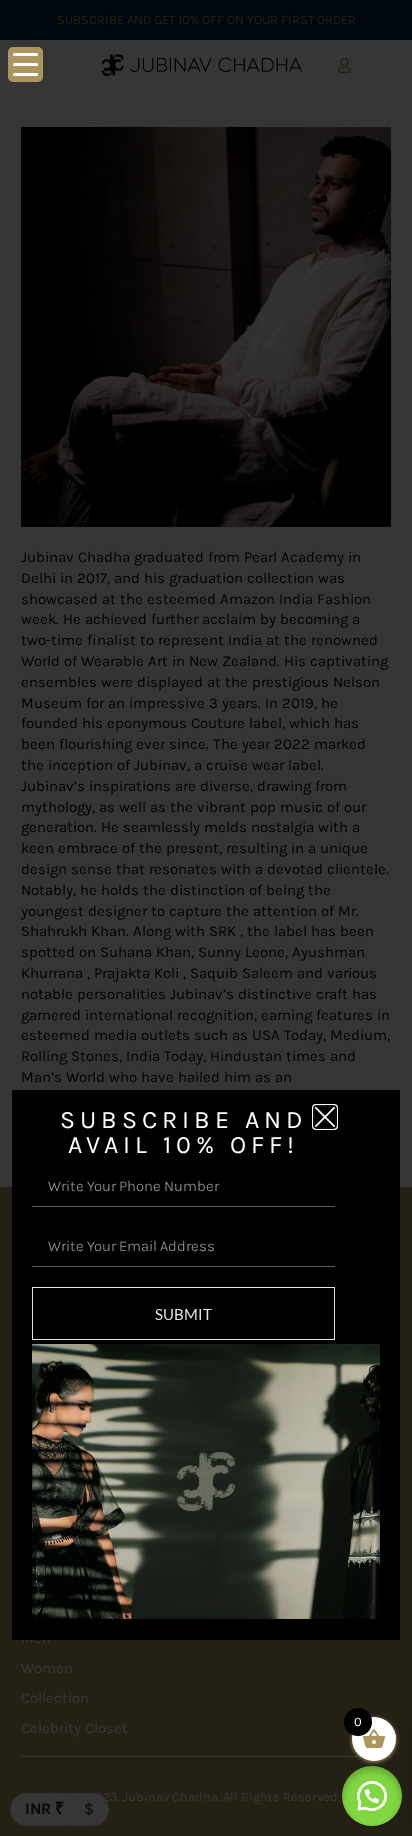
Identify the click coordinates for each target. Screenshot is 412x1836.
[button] (372, 1796)
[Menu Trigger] (25, 64)
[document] (206, 918)
